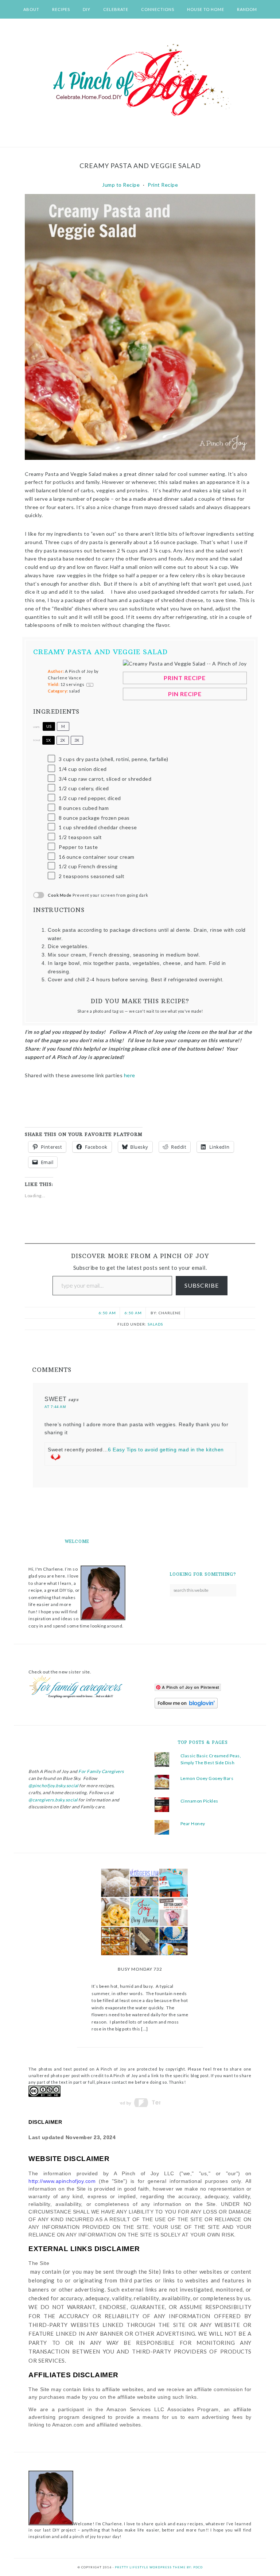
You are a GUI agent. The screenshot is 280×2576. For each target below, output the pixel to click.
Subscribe (202, 1285)
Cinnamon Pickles (199, 1801)
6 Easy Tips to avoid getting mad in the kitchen (166, 1450)
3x (77, 740)
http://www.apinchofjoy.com (62, 2181)
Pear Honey (193, 1824)
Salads (155, 1324)
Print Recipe (163, 185)
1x (48, 740)
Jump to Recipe (121, 185)
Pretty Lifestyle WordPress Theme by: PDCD (159, 2567)
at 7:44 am (55, 1407)
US (49, 726)
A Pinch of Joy (140, 81)
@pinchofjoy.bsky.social (53, 1786)
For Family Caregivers (101, 1771)
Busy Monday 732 (140, 1969)
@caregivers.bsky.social (53, 1800)
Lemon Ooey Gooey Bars (207, 1778)
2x (63, 740)
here (131, 1075)
